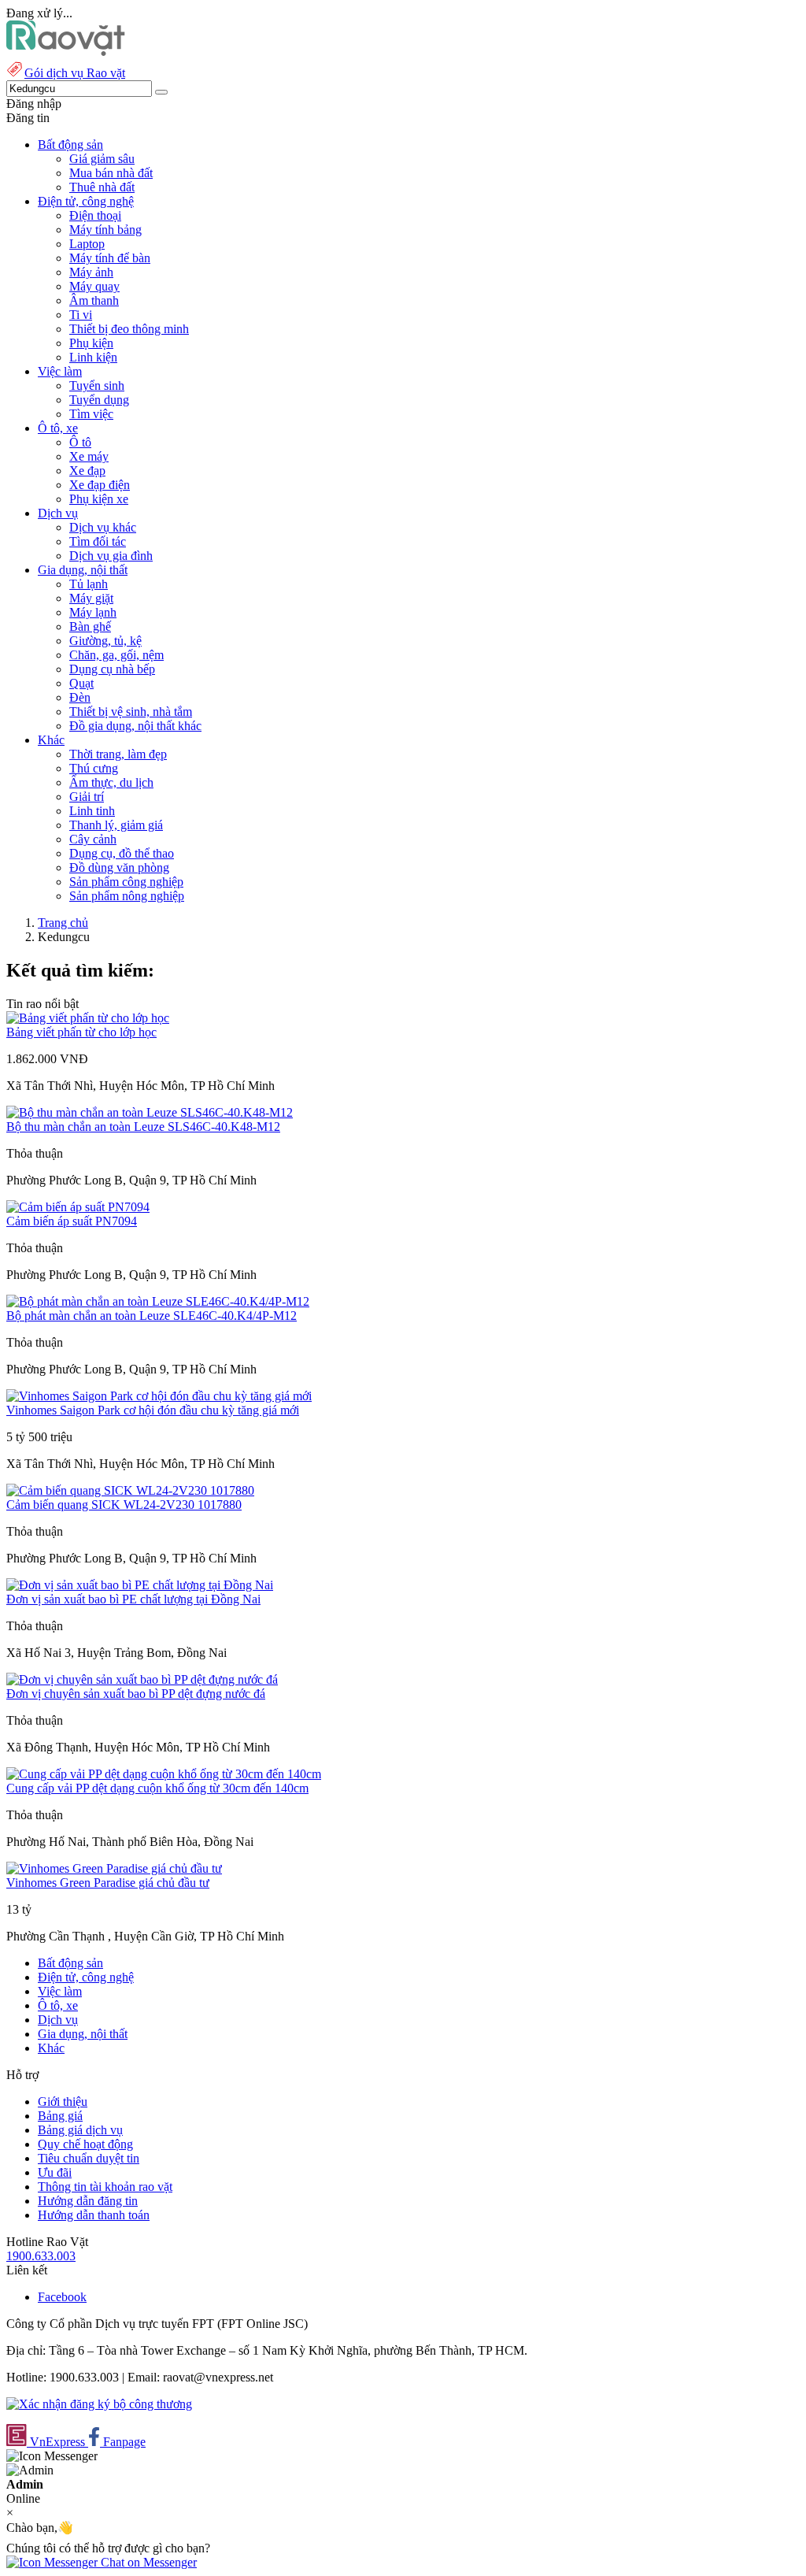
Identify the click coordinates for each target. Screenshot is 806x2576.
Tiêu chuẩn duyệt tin (89, 2158)
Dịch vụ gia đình (111, 556)
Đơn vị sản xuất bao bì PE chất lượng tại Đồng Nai (133, 1599)
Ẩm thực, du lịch (111, 782)
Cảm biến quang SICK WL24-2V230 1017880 (124, 1505)
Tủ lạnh (89, 584)
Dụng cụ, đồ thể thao (122, 853)
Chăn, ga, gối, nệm (116, 655)
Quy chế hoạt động (85, 2144)
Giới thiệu (63, 2102)
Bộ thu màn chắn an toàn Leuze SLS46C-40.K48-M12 (143, 1127)
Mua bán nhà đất (111, 173)
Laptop (87, 244)
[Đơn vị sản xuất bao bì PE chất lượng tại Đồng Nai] (140, 1585)
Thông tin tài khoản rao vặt (105, 2187)
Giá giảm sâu (102, 159)
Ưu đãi (55, 2172)
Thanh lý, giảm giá (116, 825)
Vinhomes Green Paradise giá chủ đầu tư (108, 1883)
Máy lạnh (93, 612)
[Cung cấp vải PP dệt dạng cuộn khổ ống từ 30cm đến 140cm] (164, 1774)
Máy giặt (91, 598)
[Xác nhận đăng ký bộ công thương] (99, 2404)
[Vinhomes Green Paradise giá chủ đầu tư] (114, 1868)
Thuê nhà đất (102, 187)
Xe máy (89, 456)
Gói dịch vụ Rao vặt (75, 73)
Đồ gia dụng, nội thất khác (135, 726)
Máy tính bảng (105, 230)
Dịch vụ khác (103, 527)
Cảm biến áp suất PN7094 (72, 1221)
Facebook (62, 2297)
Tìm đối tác (98, 541)
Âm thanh (94, 300)
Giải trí (87, 797)
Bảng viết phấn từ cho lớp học (81, 1032)
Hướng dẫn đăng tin (88, 2201)
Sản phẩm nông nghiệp (127, 896)
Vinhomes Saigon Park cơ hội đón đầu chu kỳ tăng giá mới (153, 1410)
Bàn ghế (90, 626)
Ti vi (81, 315)
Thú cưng (94, 768)
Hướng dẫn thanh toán (94, 2215)
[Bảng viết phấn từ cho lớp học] (88, 1018)
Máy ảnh (91, 272)
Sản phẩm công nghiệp (126, 882)
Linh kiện (93, 357)
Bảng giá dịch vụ (80, 2130)
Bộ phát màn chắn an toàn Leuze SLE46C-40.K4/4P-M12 (152, 1316)
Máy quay (94, 286)
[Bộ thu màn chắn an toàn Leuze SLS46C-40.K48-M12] (150, 1112)
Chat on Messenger (147, 2562)
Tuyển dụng (99, 400)
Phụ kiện (91, 343)
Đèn (80, 697)
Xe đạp (87, 471)
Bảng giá (60, 2116)
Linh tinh (92, 811)
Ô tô (80, 442)
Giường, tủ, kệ (105, 641)
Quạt (81, 683)
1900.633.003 (41, 2256)
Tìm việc (91, 414)
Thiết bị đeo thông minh (129, 329)
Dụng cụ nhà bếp (112, 669)
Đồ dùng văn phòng (119, 867)
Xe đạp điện (100, 485)
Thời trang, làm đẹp (118, 754)
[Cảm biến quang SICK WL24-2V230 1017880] (130, 1490)
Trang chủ (63, 923)
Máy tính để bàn (110, 258)
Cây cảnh (93, 839)
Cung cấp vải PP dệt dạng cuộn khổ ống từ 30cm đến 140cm (157, 1788)
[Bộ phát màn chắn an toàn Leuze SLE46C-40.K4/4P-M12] (158, 1301)
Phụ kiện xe (99, 499)
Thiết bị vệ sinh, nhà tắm (131, 712)
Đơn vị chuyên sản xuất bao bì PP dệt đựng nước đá (136, 1694)
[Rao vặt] (66, 52)
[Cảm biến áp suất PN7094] (78, 1207)
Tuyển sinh (97, 385)
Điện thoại (95, 215)
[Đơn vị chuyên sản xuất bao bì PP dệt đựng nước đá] (142, 1679)
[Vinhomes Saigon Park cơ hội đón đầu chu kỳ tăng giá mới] (159, 1396)
